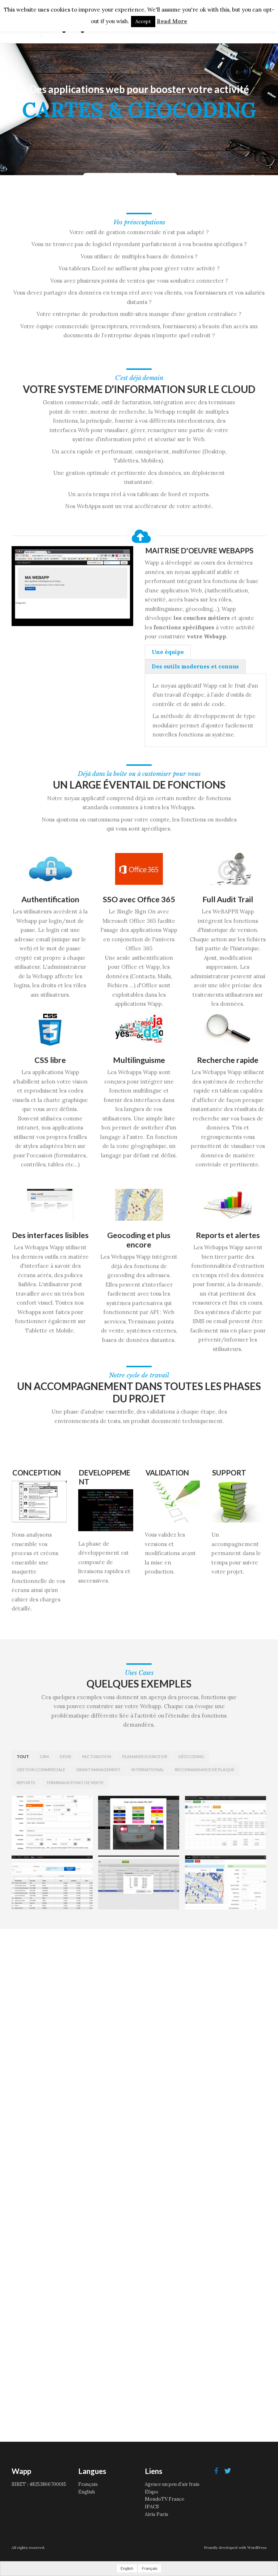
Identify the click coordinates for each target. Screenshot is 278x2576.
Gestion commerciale (41, 1770)
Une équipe (168, 652)
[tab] (168, 652)
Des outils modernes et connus (195, 666)
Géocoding (191, 1756)
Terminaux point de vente (75, 1783)
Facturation (97, 1756)
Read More (172, 21)
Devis (66, 1756)
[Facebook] (216, 2471)
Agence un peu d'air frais (172, 2484)
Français (88, 2484)
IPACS (152, 2507)
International (148, 1770)
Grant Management (98, 1770)
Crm (44, 1756)
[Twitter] (228, 2471)
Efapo (151, 2492)
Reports (26, 1783)
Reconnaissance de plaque (205, 1770)
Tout (23, 1756)
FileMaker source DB (145, 1756)
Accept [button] (143, 22)
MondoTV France (165, 2499)
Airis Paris (157, 2514)
